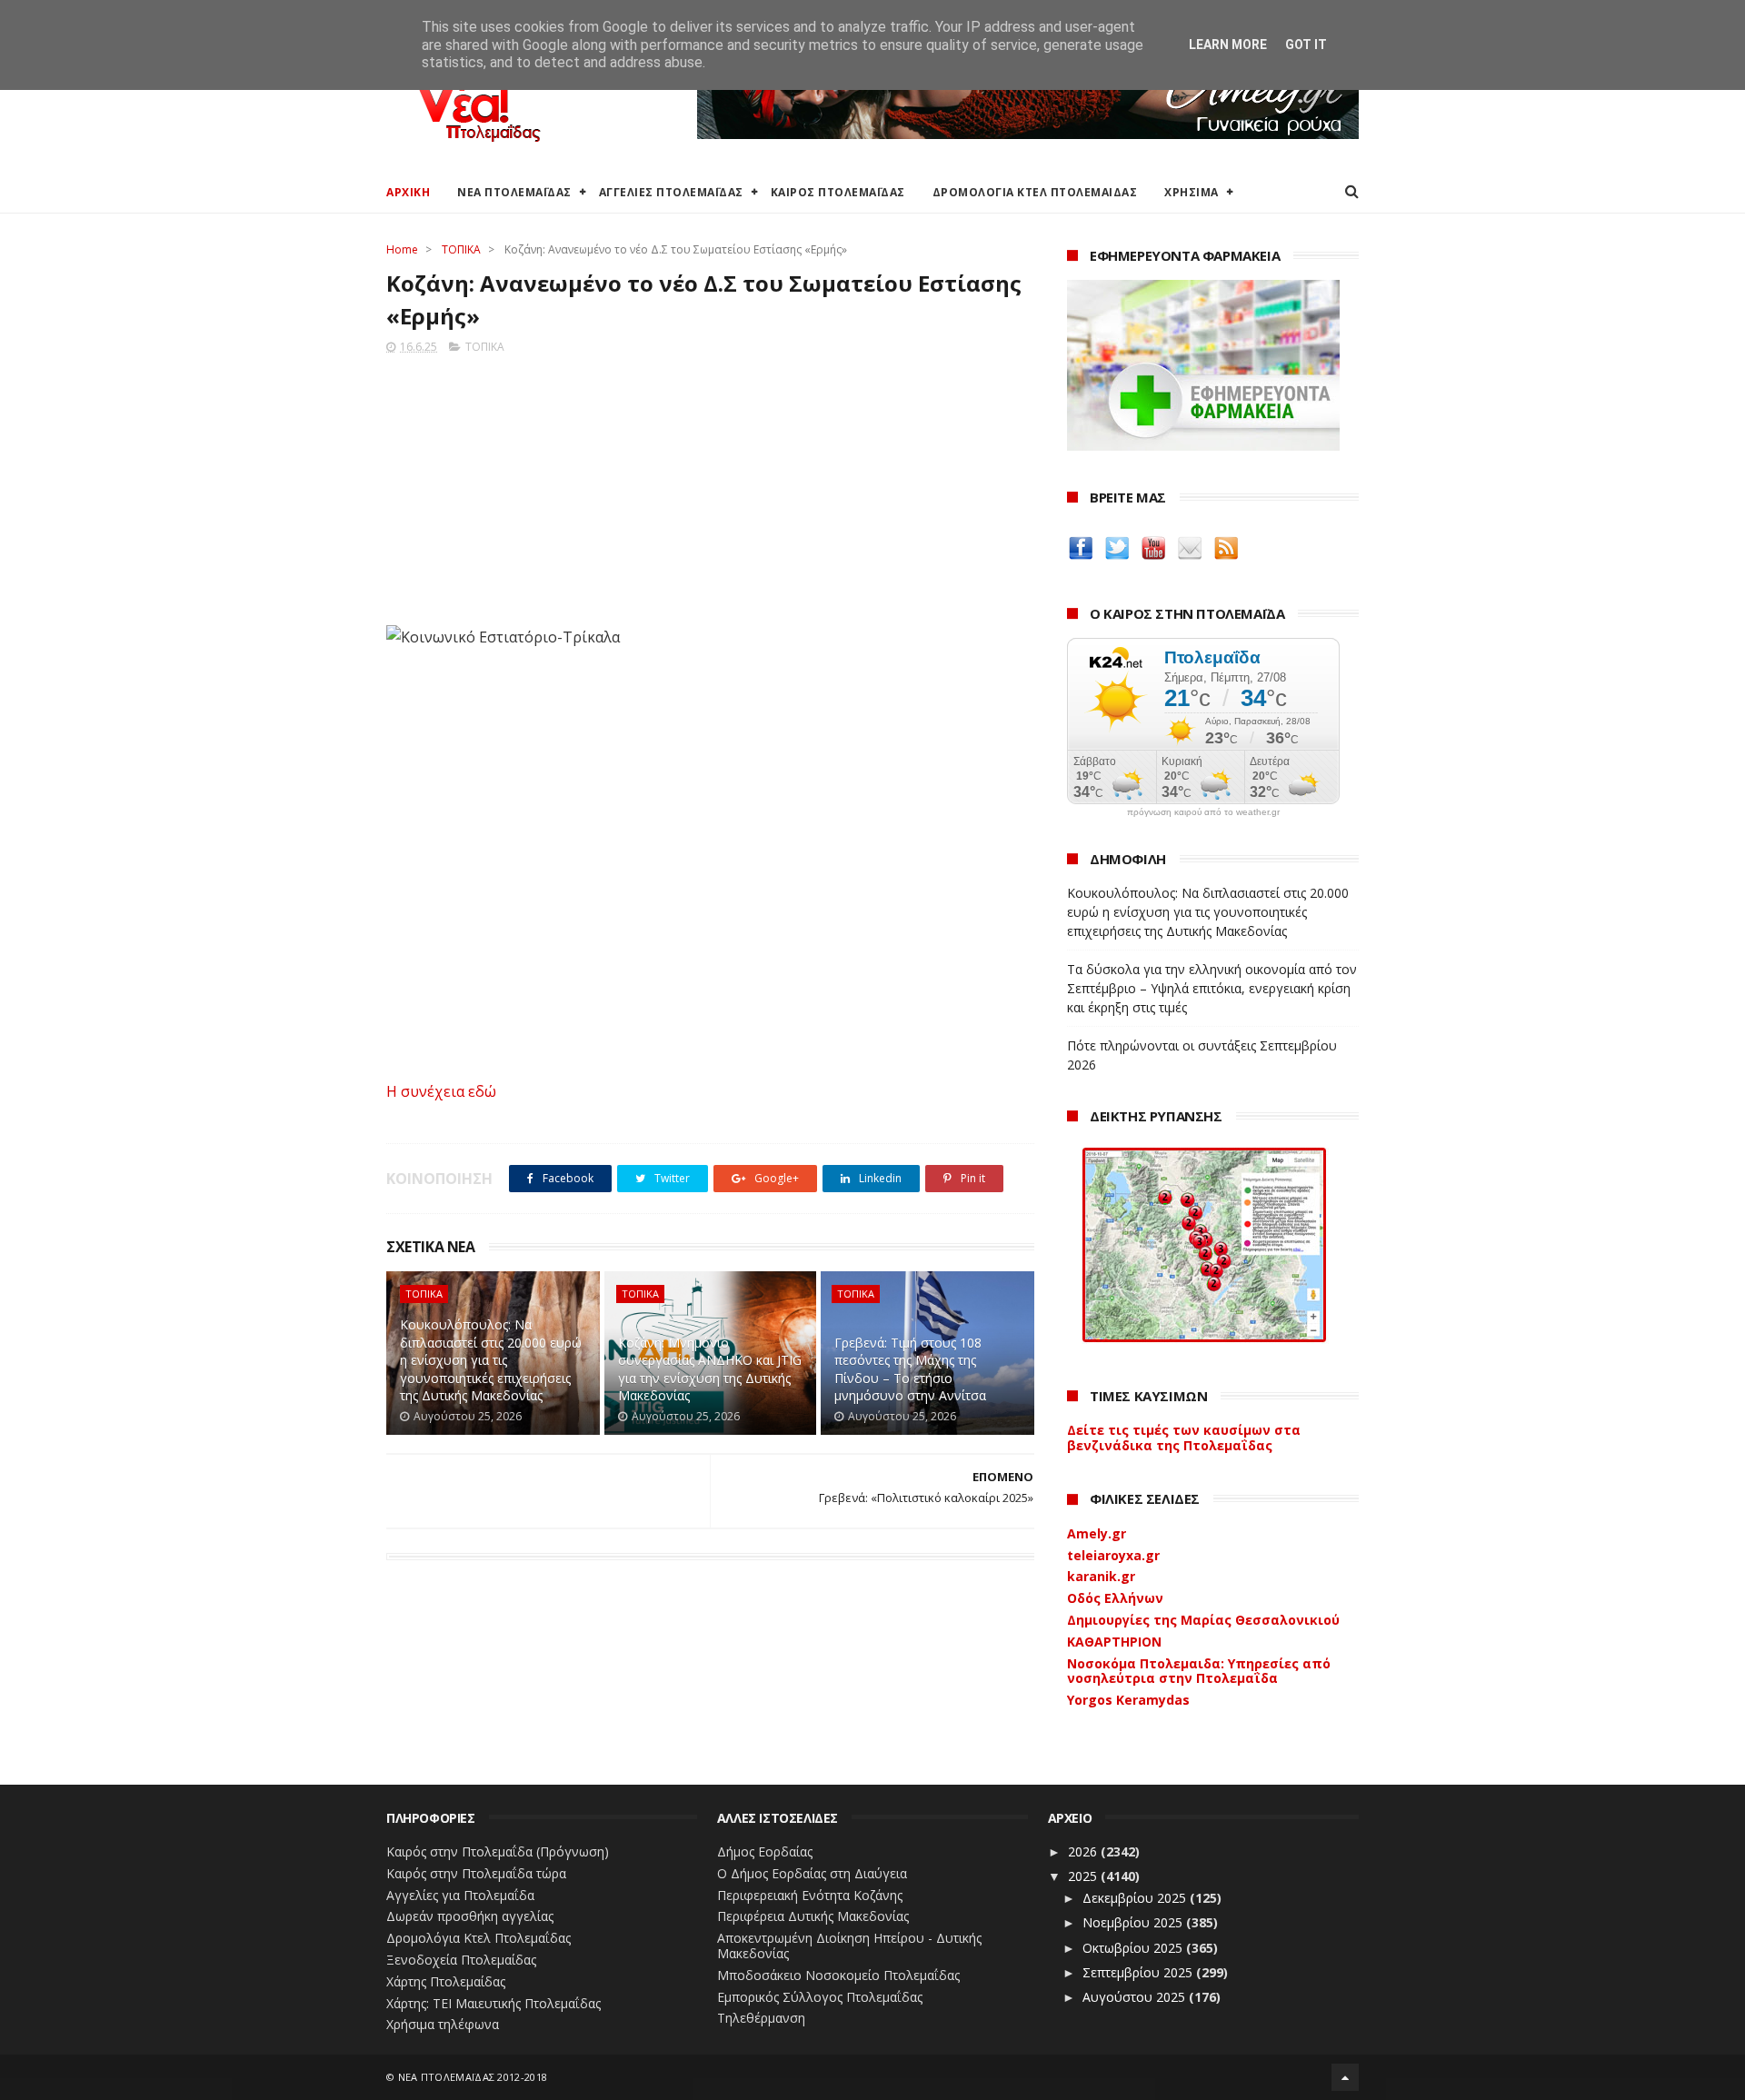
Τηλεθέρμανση (761, 2018)
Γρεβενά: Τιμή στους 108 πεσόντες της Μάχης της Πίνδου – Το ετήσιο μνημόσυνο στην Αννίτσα (910, 1369)
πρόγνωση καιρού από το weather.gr (1203, 812)
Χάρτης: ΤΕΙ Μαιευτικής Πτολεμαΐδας (494, 2003)
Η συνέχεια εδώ (441, 1091)
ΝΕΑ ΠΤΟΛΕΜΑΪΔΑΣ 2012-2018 (473, 2077)
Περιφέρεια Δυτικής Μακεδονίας (813, 1916)
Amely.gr (1097, 1533)
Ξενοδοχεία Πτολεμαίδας (461, 1960)
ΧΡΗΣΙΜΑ (1192, 192)
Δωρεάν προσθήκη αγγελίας (470, 1916)
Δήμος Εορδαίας (765, 1851)
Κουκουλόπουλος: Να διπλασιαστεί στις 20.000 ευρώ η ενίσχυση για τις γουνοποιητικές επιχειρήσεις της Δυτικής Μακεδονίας (491, 1360)
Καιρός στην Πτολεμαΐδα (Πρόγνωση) (498, 1851)
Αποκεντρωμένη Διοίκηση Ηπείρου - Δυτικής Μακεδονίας (849, 1946)
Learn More (1228, 45)
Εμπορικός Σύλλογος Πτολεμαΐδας (820, 1997)
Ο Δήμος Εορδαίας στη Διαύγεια (812, 1873)
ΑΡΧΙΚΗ (408, 192)
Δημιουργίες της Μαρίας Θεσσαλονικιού (1203, 1620)
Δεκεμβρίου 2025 (1136, 1898)
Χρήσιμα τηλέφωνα (443, 2024)
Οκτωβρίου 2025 (1134, 1948)
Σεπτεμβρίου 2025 (1139, 1972)
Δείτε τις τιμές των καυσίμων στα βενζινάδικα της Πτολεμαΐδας (1184, 1438)
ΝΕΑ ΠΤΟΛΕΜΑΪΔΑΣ (514, 192)
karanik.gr (1101, 1576)
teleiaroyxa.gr (1113, 1555)
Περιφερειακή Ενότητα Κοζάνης (810, 1895)
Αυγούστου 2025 (1136, 1997)
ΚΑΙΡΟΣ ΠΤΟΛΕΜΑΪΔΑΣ (838, 192)
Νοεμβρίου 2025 (1134, 1922)
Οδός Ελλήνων (1115, 1598)
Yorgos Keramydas (1128, 1700)
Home (402, 249)
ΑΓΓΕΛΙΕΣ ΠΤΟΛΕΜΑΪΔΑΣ (671, 192)
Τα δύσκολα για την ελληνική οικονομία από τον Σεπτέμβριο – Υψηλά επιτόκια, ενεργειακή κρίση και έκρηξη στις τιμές (1212, 988)
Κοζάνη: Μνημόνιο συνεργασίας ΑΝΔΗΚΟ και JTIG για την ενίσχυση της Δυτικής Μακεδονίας (710, 1369)
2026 (1084, 1851)
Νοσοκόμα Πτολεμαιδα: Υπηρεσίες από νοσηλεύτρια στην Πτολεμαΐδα (1199, 1671)
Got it (1306, 45)
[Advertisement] (710, 484)
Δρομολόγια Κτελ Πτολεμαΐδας (479, 1938)
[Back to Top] (1345, 2077)
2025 (1084, 1876)
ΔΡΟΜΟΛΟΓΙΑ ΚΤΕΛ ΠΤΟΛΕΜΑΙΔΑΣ (1035, 192)
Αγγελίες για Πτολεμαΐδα (460, 1895)
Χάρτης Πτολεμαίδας (446, 1981)
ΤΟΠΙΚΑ (461, 249)
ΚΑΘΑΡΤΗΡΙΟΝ (1114, 1642)
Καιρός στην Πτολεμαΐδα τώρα (476, 1873)
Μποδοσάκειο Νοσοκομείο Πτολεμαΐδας (838, 1975)
